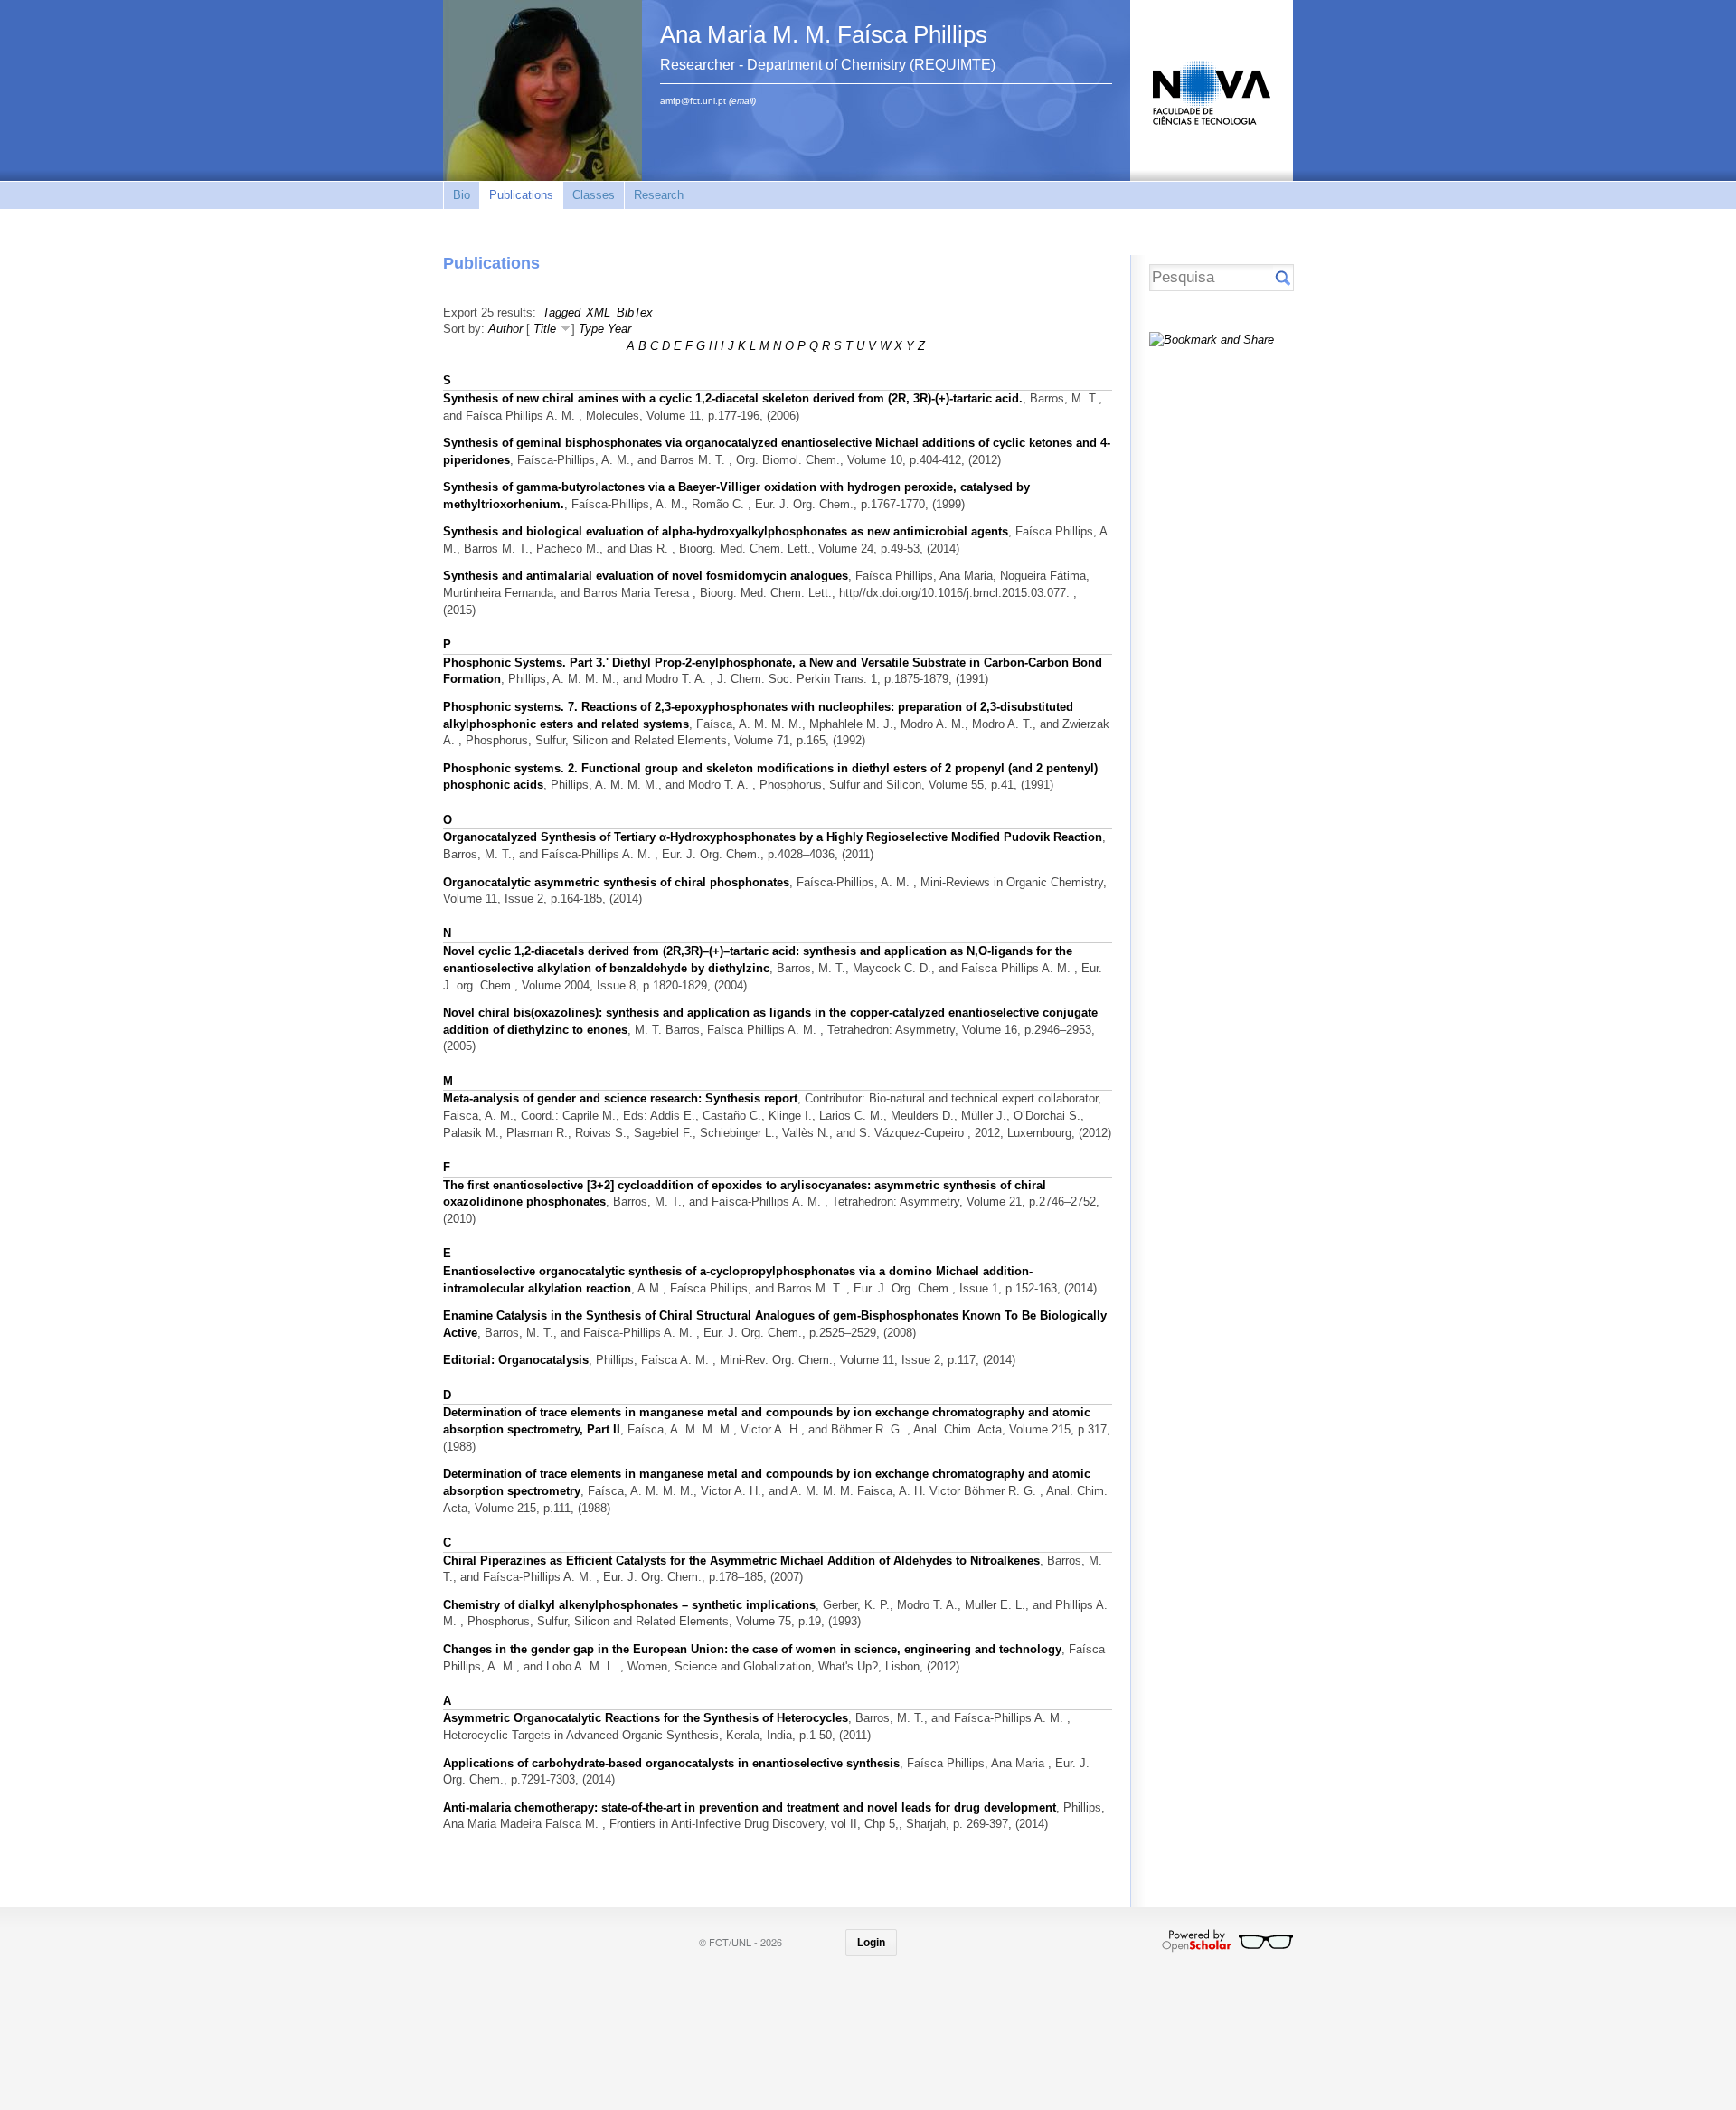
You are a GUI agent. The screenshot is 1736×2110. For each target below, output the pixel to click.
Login (871, 1943)
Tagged (561, 312)
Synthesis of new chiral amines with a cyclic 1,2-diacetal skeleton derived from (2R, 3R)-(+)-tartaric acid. (733, 398)
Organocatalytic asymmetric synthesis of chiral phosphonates (616, 882)
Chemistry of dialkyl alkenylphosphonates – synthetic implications (629, 1605)
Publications (521, 195)
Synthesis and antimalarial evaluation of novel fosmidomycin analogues (646, 576)
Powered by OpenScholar (1227, 1941)
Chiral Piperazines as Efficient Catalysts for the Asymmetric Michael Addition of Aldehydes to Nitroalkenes (741, 1561)
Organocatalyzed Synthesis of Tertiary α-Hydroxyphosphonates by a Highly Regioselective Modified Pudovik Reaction (773, 837)
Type (591, 329)
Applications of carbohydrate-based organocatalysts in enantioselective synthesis (671, 1763)
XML (598, 312)
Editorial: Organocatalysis (516, 1360)
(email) (742, 101)
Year (619, 329)
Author (505, 329)
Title (545, 329)
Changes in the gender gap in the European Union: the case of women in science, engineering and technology (752, 1649)
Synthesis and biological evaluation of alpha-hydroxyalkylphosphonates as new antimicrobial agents (726, 531)
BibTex (635, 312)
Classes (594, 195)
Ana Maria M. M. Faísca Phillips (824, 34)
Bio (462, 195)
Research (659, 195)
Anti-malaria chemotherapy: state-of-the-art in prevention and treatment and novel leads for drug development (750, 1807)
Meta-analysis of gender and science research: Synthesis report (620, 1098)
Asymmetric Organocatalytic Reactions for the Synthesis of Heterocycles (646, 1718)
